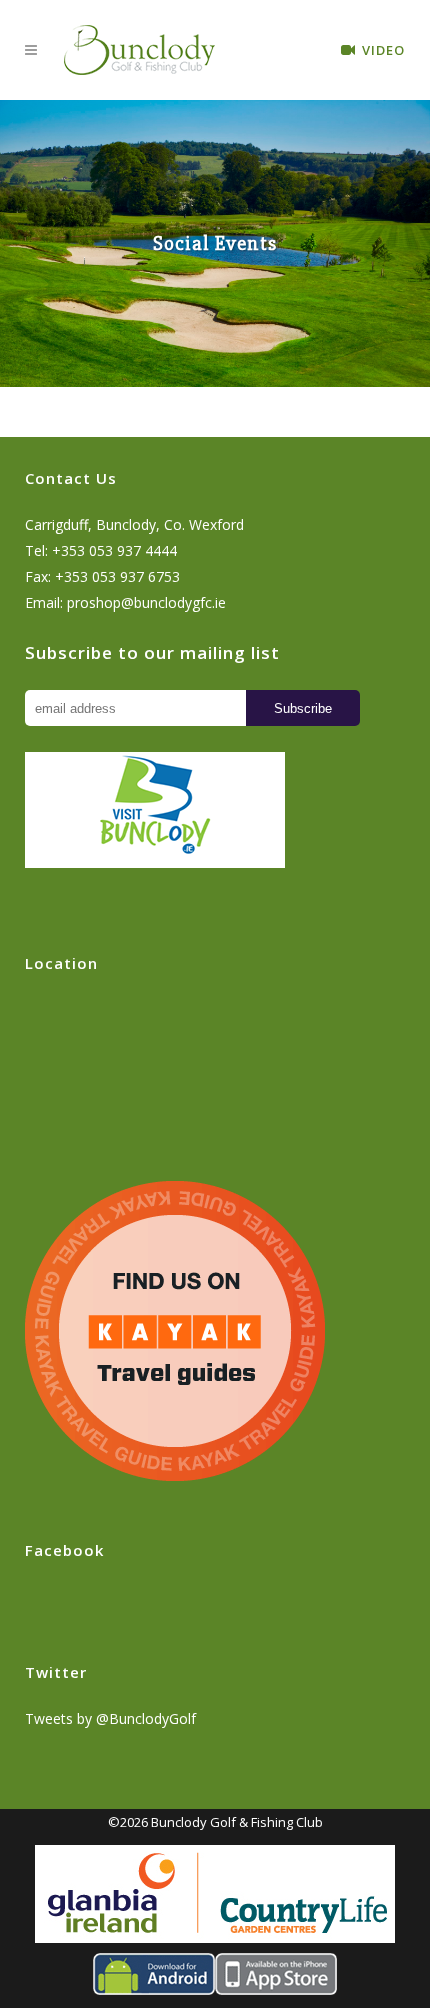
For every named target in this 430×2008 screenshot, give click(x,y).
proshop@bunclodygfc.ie (146, 602)
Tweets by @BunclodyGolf (110, 1718)
